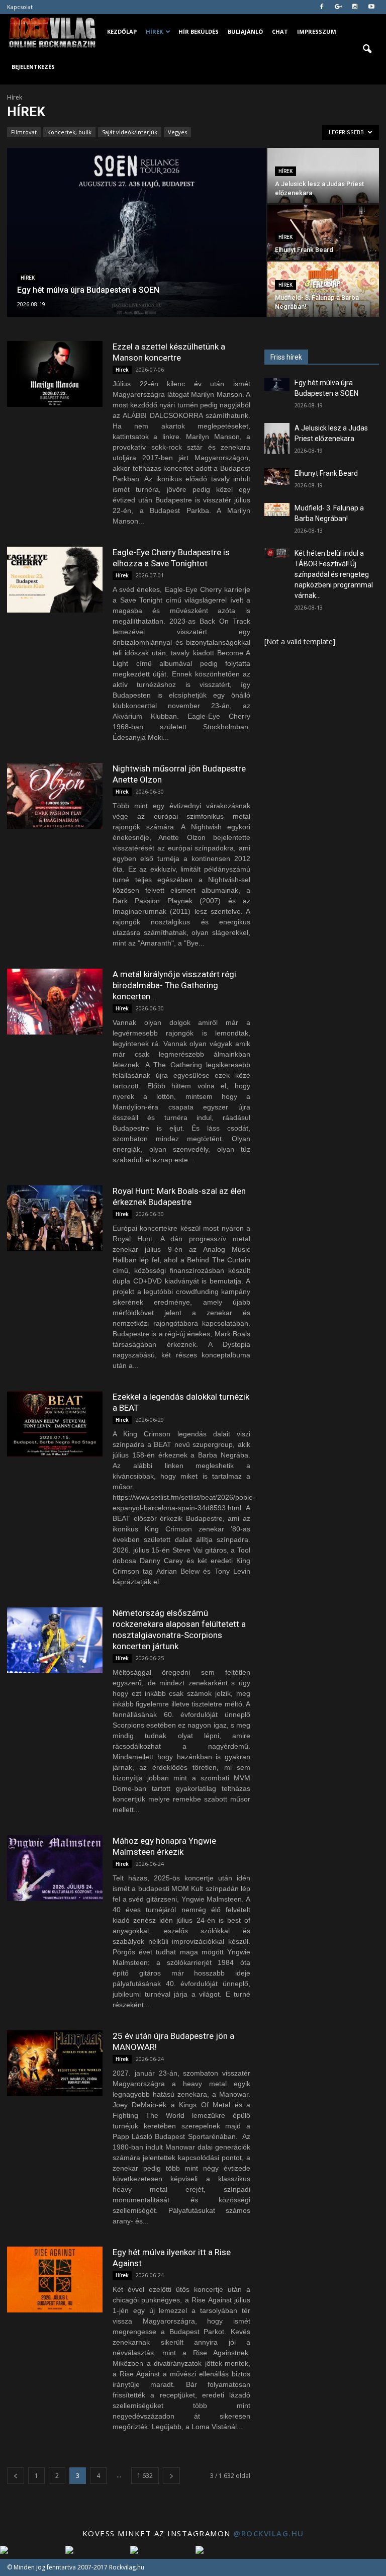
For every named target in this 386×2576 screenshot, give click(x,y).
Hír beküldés (199, 31)
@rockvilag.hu (269, 2533)
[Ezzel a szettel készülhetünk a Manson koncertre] (55, 374)
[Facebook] (322, 7)
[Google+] (338, 7)
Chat (280, 31)
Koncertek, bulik (69, 132)
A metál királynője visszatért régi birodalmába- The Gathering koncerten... (174, 985)
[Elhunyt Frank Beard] (323, 232)
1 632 (145, 2476)
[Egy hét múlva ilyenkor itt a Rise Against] (55, 2280)
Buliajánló (245, 31)
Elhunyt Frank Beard (326, 473)
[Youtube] (371, 7)
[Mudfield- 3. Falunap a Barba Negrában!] (323, 289)
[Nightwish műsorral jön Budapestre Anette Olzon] (55, 796)
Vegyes (177, 132)
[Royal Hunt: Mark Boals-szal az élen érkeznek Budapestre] (55, 1218)
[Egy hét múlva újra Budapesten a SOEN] (136, 233)
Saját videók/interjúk (130, 132)
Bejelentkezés (33, 67)
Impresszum (317, 31)
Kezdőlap (122, 31)
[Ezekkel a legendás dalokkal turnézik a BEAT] (55, 1424)
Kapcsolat (20, 7)
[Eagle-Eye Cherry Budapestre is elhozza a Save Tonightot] (55, 580)
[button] (367, 49)
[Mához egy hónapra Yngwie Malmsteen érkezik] (55, 1868)
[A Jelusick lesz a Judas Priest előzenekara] (323, 176)
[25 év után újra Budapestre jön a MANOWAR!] (55, 2063)
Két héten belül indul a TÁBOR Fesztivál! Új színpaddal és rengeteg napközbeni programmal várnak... (334, 574)
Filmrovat (24, 132)
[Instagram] (355, 7)
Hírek (154, 31)
